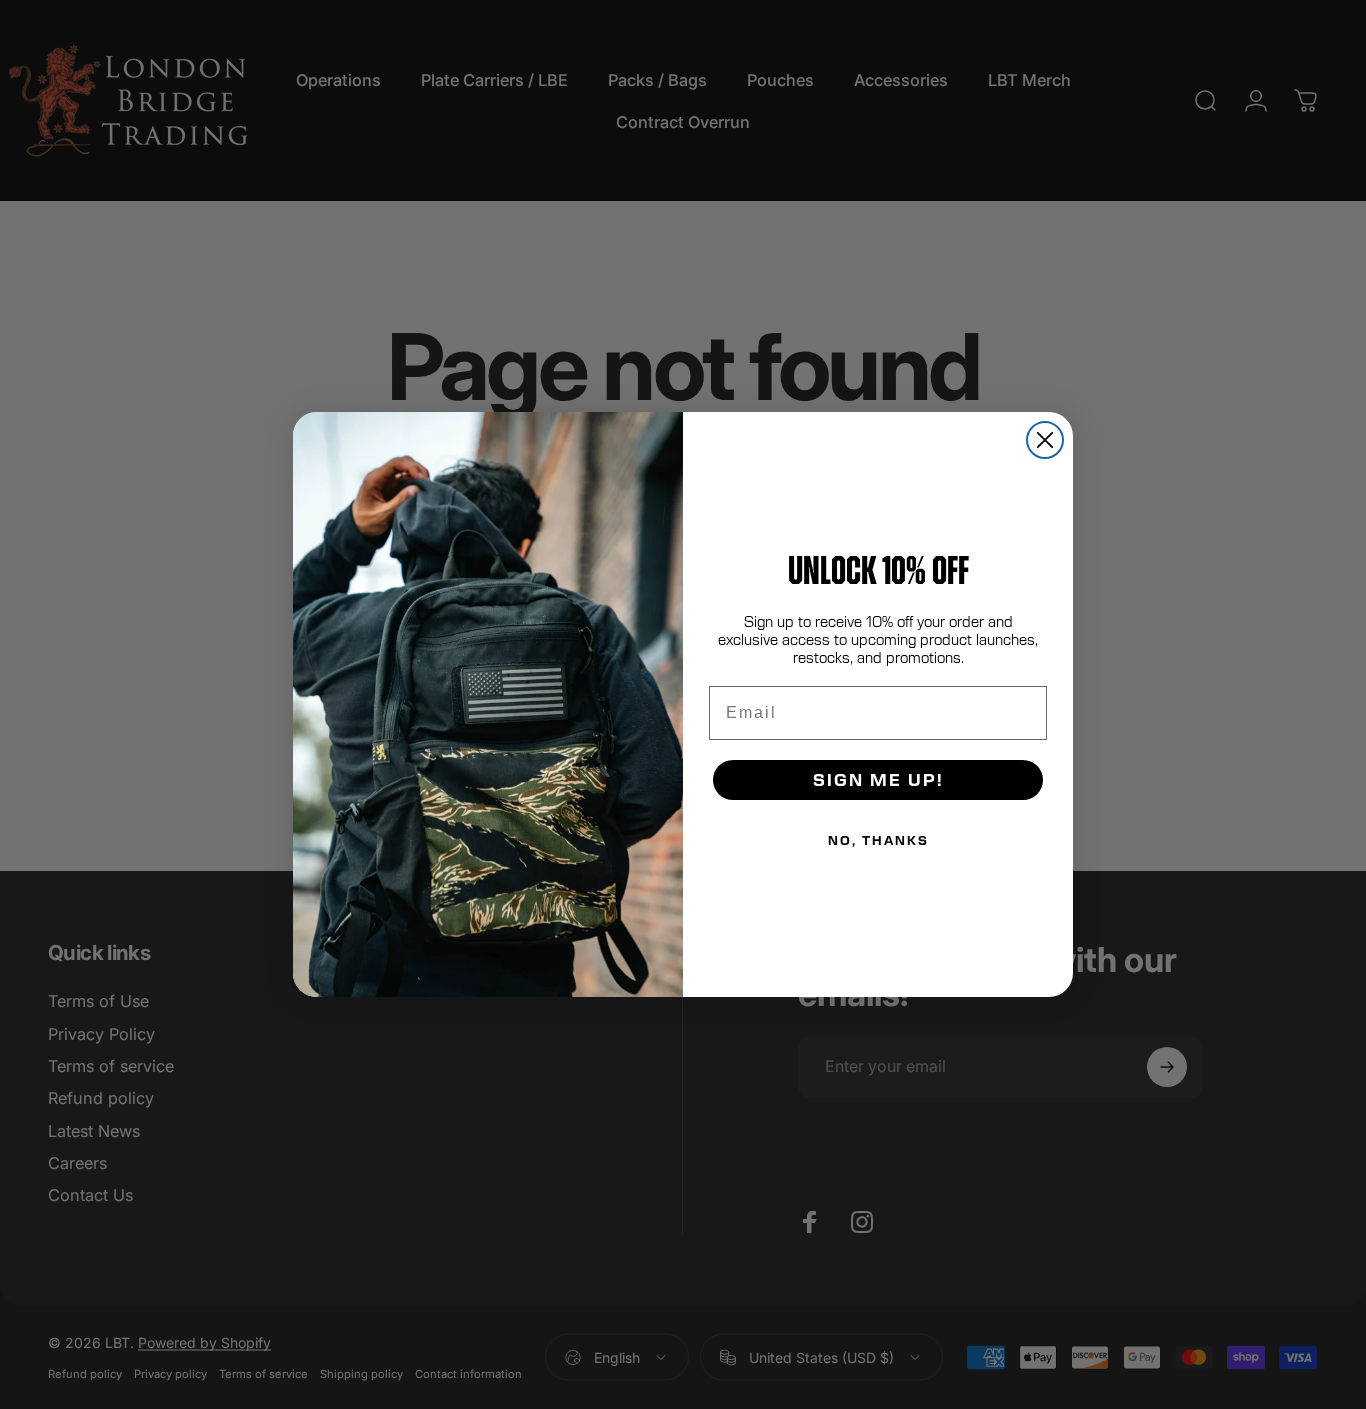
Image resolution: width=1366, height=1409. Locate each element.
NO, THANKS (878, 840)
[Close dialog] (1045, 440)
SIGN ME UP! (878, 779)
